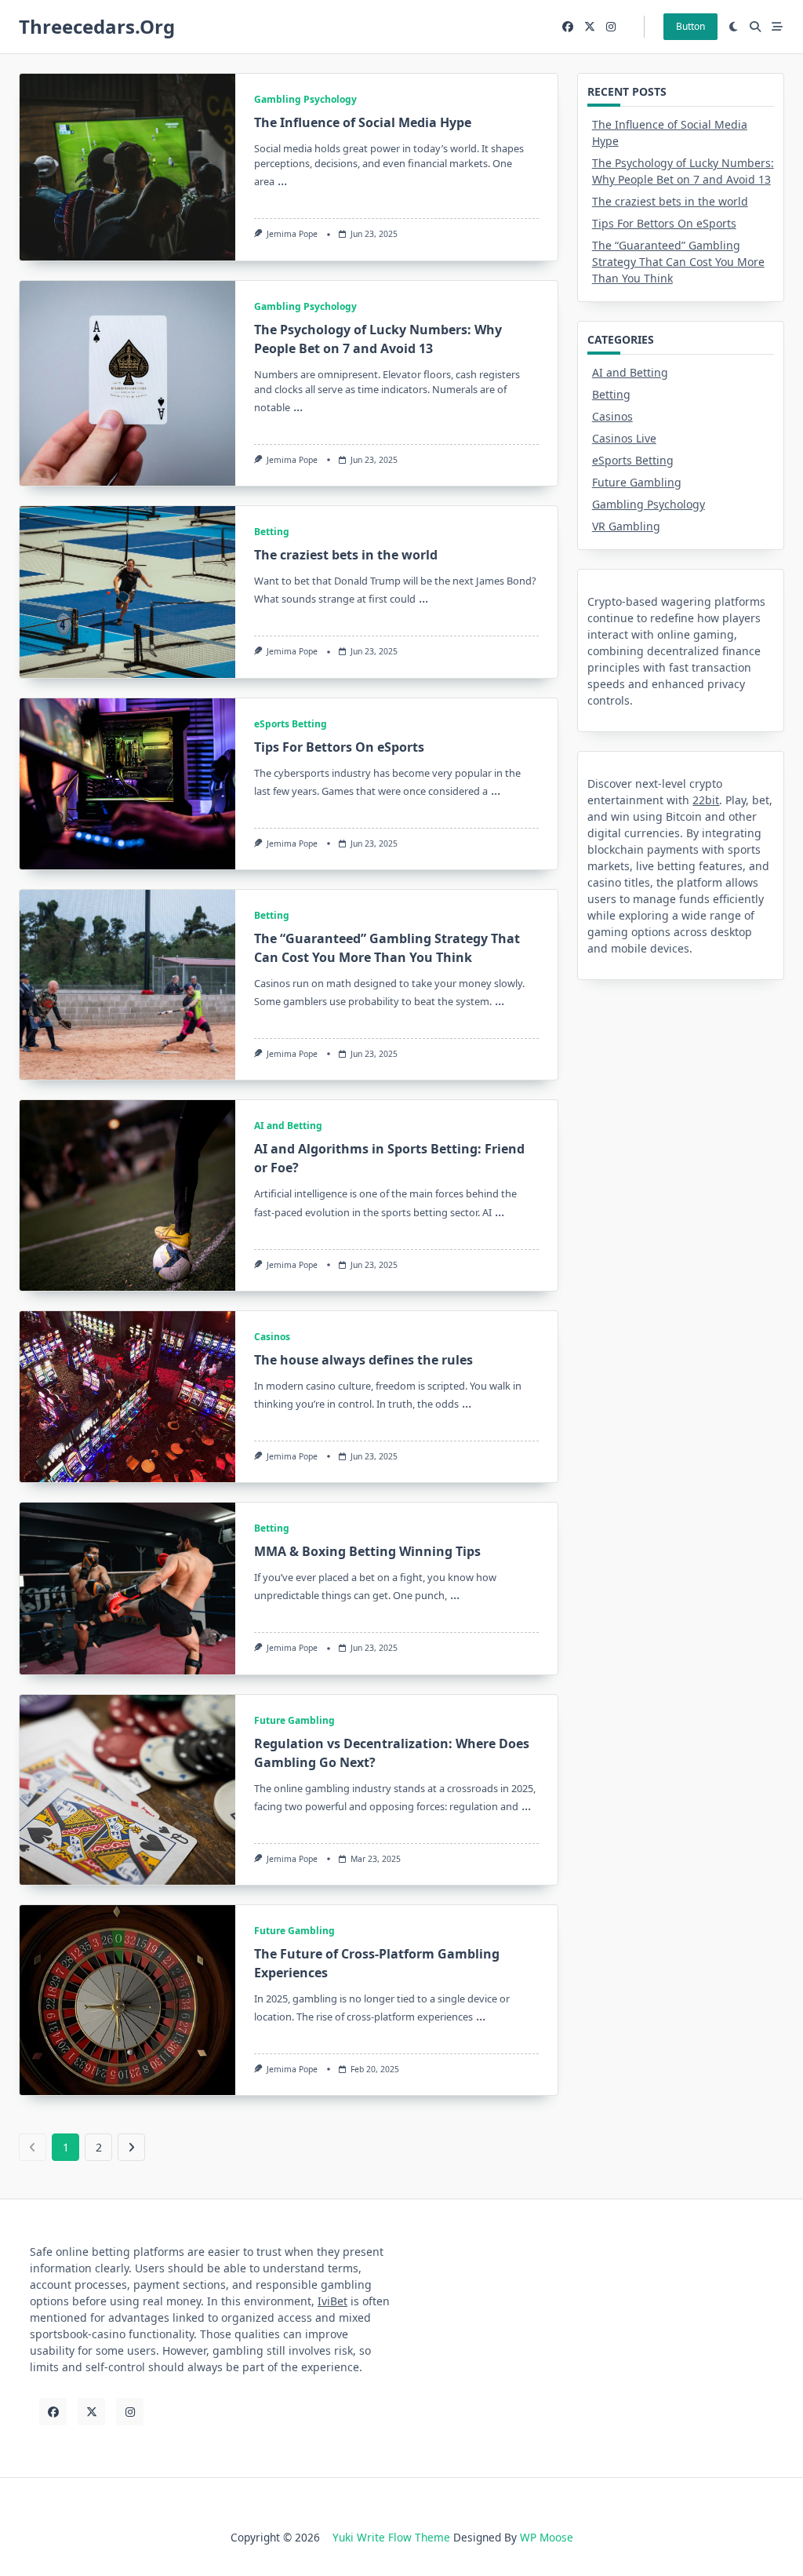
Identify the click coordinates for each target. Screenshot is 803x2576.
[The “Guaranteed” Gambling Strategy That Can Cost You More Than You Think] (127, 985)
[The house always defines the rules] (127, 1397)
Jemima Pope (292, 234)
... (282, 180)
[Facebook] (568, 27)
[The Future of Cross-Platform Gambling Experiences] (127, 2000)
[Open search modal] (755, 27)
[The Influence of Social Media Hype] (127, 167)
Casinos (272, 1337)
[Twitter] (590, 27)
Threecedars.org (97, 26)
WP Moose (547, 2537)
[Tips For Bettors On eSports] (127, 784)
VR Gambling (626, 526)
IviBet (332, 2301)
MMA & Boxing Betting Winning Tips (367, 1551)
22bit (706, 800)
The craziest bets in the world (346, 555)
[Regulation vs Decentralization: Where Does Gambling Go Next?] (127, 1790)
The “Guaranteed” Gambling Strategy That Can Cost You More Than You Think (678, 262)
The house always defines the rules (363, 1360)
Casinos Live (624, 438)
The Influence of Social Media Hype (363, 122)
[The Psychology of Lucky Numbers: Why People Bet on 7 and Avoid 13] (127, 384)
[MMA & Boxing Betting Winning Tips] (127, 1588)
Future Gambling (294, 1720)
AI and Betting (288, 1126)
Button (690, 26)
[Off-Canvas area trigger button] (777, 27)
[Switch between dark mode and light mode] (734, 27)
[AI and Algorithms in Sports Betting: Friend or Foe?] (127, 1195)
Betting (272, 532)
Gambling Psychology (305, 99)
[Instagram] (611, 27)
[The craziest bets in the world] (127, 592)
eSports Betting (291, 724)
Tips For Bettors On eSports (339, 747)
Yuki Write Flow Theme (391, 2537)
